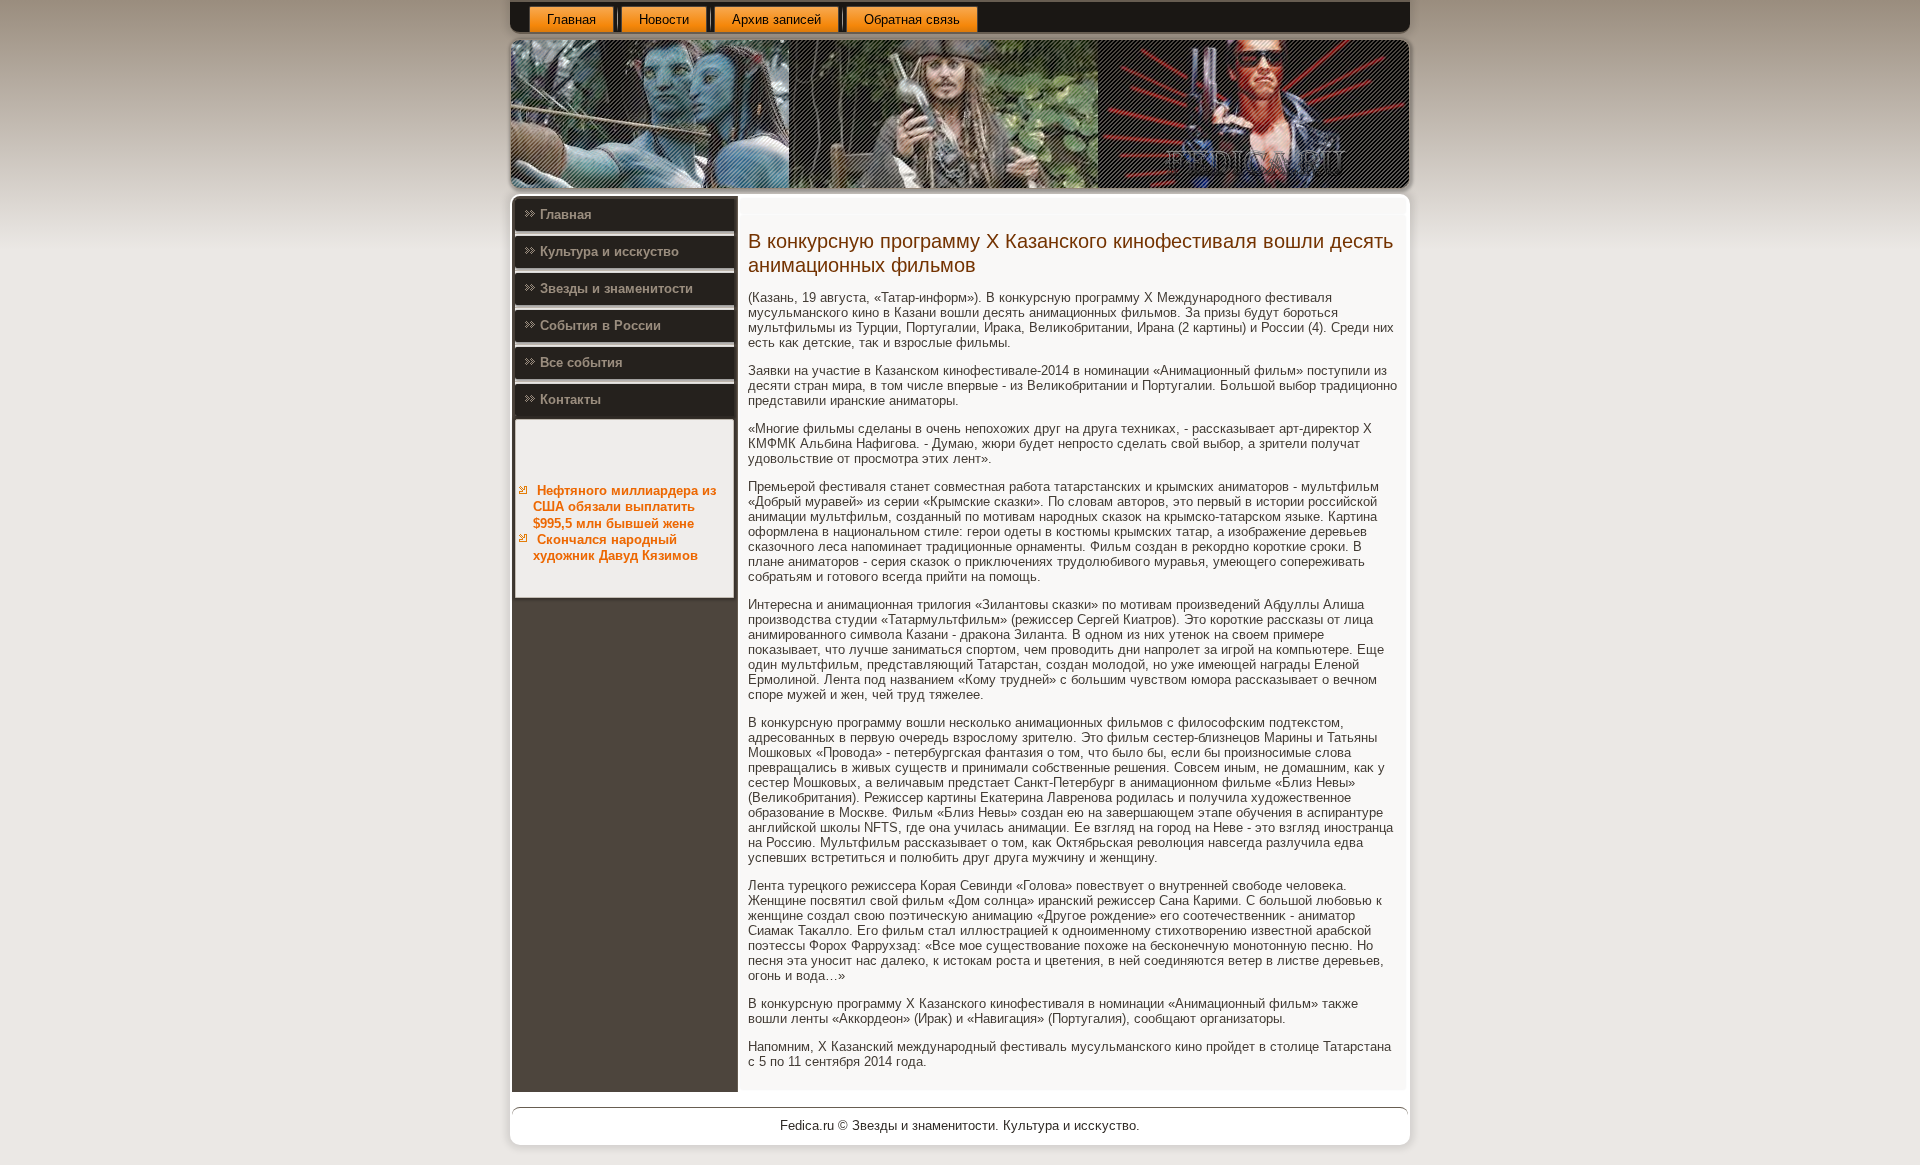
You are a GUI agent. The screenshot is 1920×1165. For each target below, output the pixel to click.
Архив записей (776, 19)
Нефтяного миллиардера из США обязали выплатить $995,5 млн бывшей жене (624, 507)
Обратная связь (912, 19)
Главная (571, 19)
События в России (600, 325)
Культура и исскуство (609, 251)
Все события (581, 362)
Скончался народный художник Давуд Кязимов (615, 547)
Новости (664, 19)
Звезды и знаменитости (616, 288)
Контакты (570, 399)
